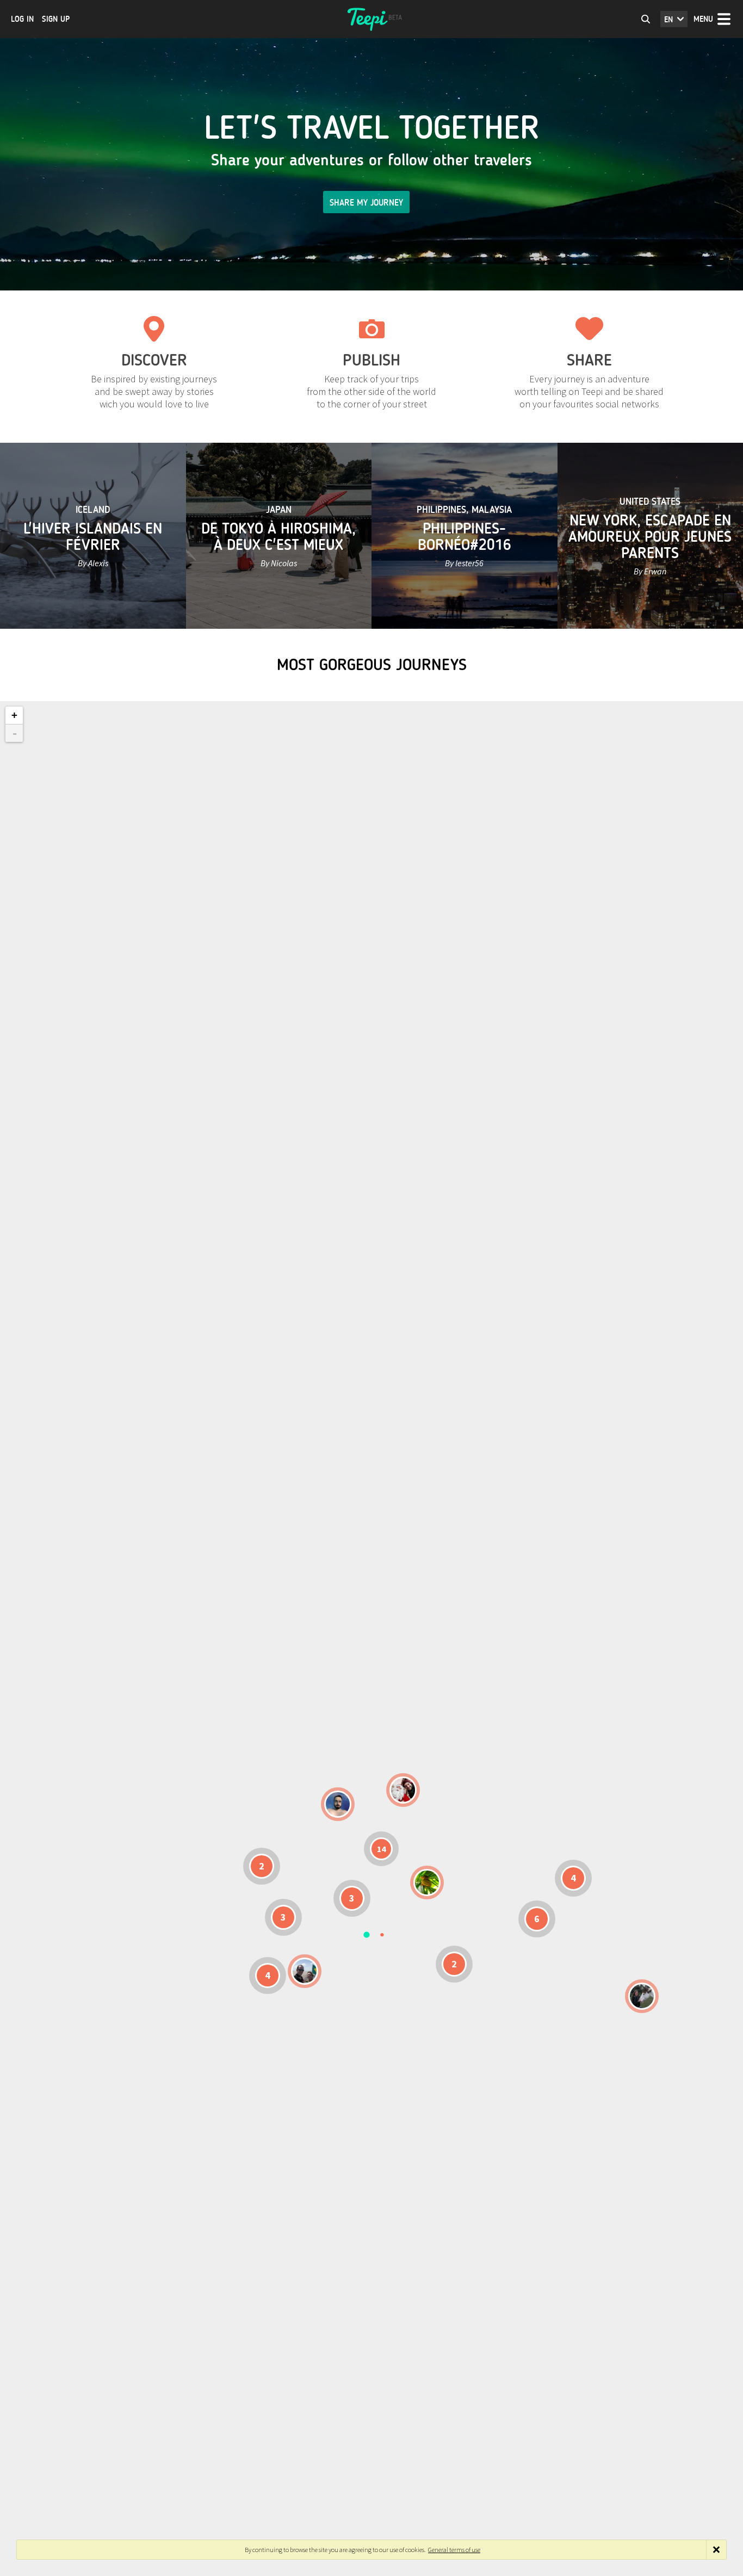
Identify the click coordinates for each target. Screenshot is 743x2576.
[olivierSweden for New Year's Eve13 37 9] (403, 1790)
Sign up (56, 19)
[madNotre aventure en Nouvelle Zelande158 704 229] (642, 1996)
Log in (22, 19)
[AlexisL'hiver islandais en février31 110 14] (338, 1804)
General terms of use (454, 2550)
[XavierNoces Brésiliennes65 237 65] (305, 1971)
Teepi (371, 19)
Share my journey (366, 203)
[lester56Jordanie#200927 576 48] (427, 1883)
